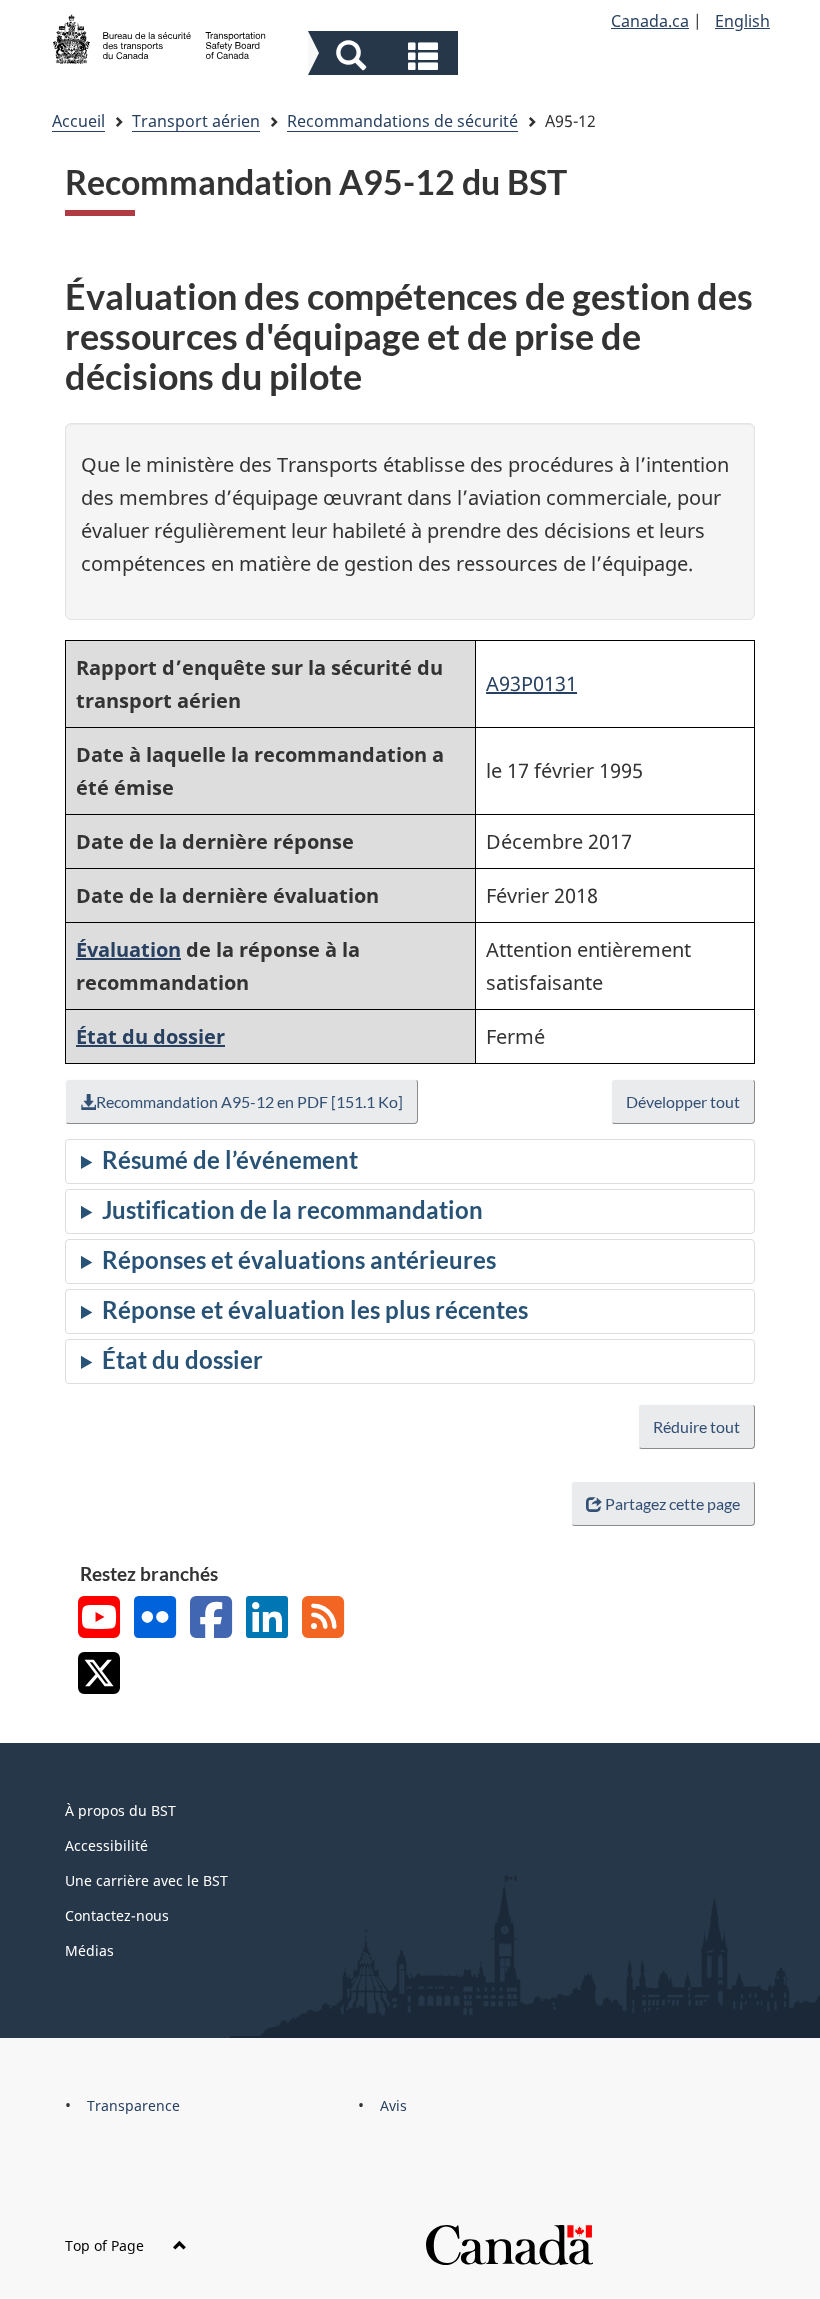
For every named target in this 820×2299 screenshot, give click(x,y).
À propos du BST (120, 1810)
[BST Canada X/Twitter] (99, 1675)
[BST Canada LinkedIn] (267, 1619)
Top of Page (106, 2245)
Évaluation (128, 949)
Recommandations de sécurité (402, 121)
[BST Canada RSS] (323, 1619)
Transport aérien (196, 121)
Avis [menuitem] (393, 2105)
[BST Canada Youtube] (99, 1619)
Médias (89, 1950)
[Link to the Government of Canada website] (509, 2243)
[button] (385, 55)
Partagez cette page (672, 1503)
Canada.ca (650, 21)
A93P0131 (531, 683)
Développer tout (683, 1101)
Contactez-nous (117, 1915)
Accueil (78, 121)
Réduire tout (696, 1426)
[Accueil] (160, 37)
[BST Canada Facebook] (211, 1619)
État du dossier (150, 1036)
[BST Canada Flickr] (155, 1619)
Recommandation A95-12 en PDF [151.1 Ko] (249, 1101)
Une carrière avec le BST (146, 1880)
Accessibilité (106, 1845)
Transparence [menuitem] (133, 2105)
